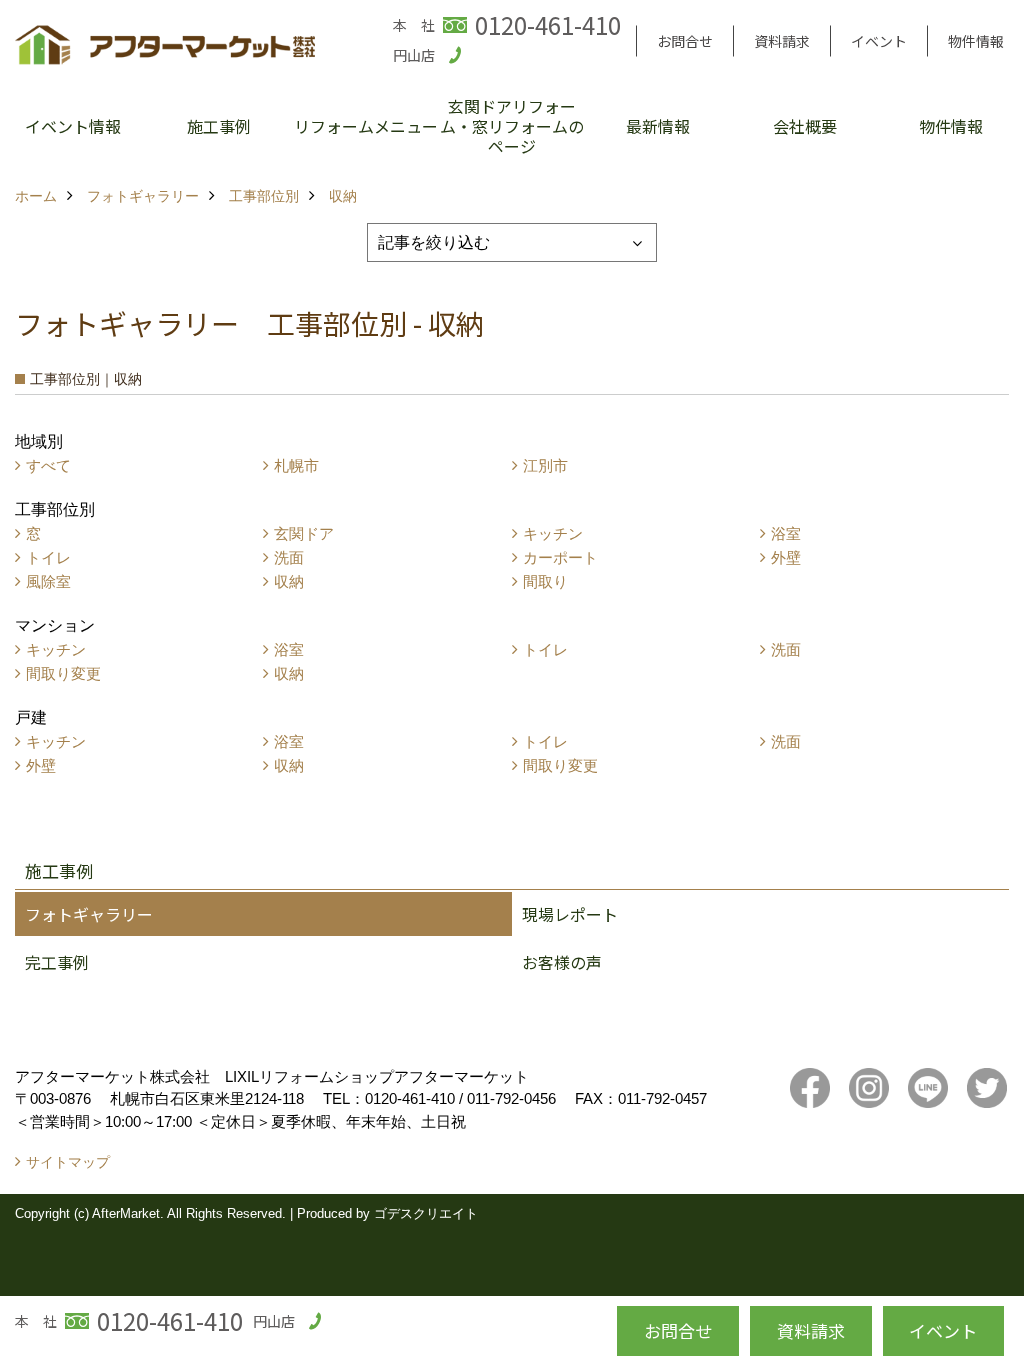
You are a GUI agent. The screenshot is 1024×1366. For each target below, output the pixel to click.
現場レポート (570, 914)
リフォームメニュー (366, 126)
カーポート (560, 557)
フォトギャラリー (89, 914)
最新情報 (658, 126)
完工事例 (57, 962)
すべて (48, 465)
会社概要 (805, 126)
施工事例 (219, 126)
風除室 (48, 581)
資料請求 (782, 41)
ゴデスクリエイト (426, 1213)
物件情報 (976, 41)
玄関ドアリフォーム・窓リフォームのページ (512, 126)
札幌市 (296, 465)
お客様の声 (562, 962)
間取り (545, 581)
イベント (879, 41)
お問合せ (685, 41)
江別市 (545, 465)
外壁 (786, 557)
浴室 (786, 533)
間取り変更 (63, 673)
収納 (289, 581)
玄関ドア (304, 533)
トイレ (48, 557)
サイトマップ (68, 1162)
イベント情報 (73, 126)
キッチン (553, 533)
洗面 (289, 557)
